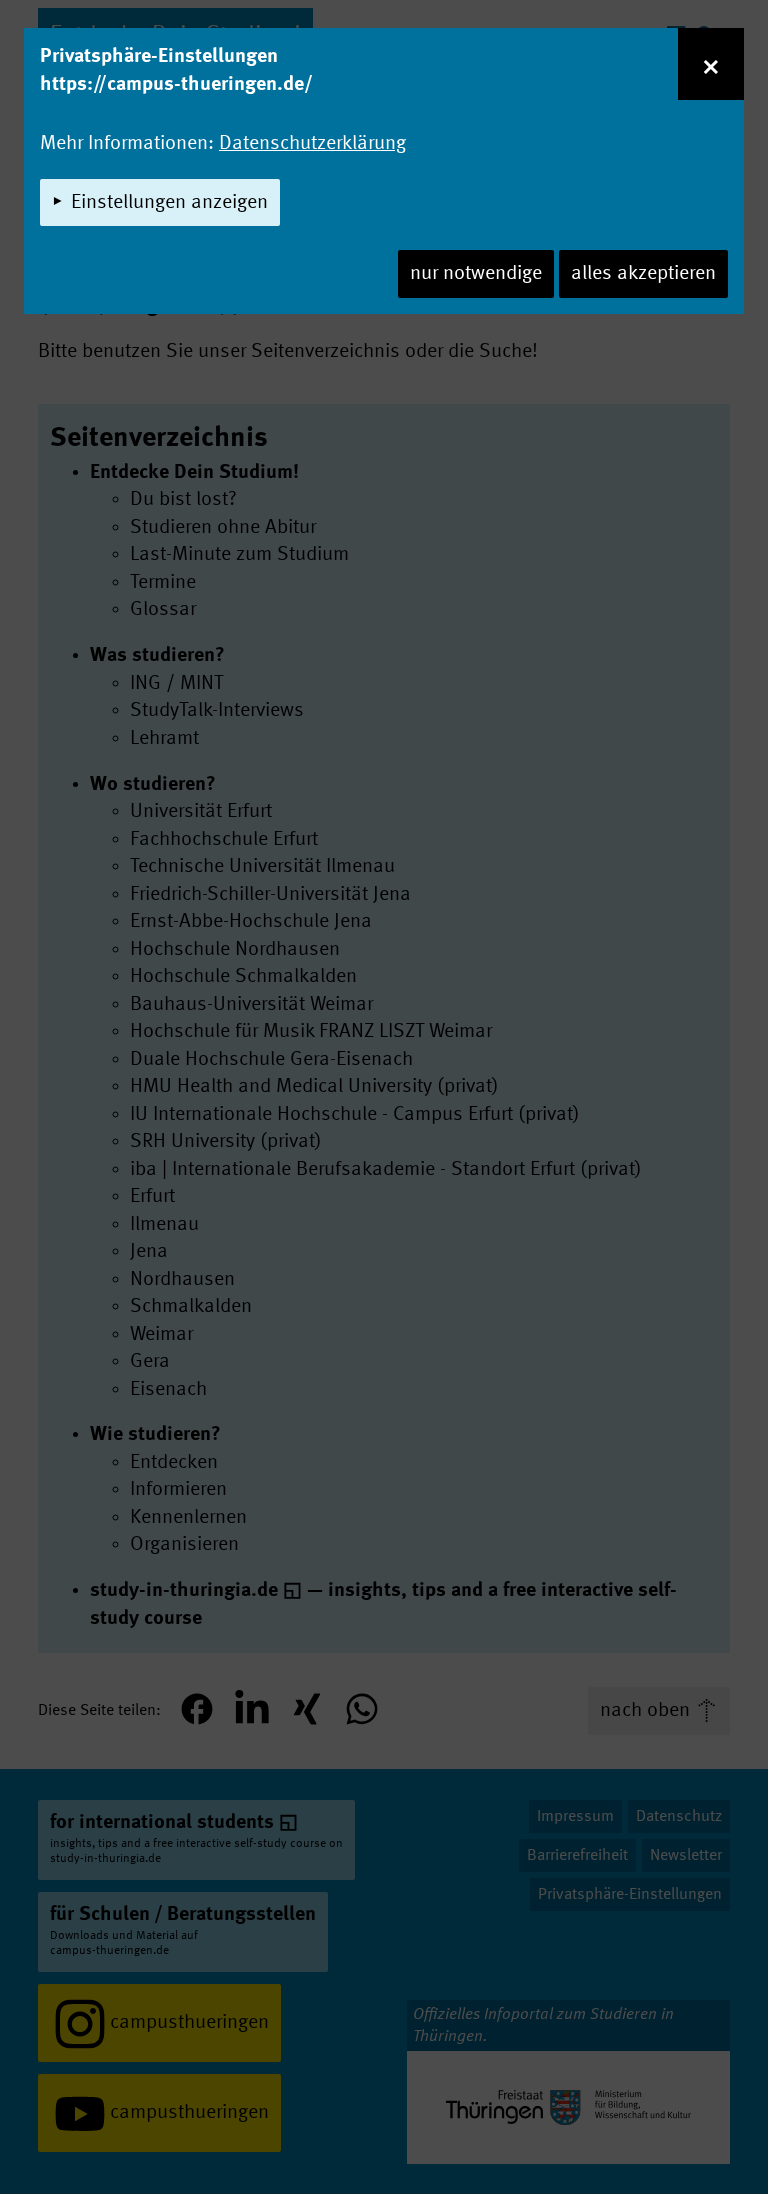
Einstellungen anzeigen (169, 203)
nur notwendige (476, 274)
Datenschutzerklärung (312, 144)
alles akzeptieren (643, 274)
